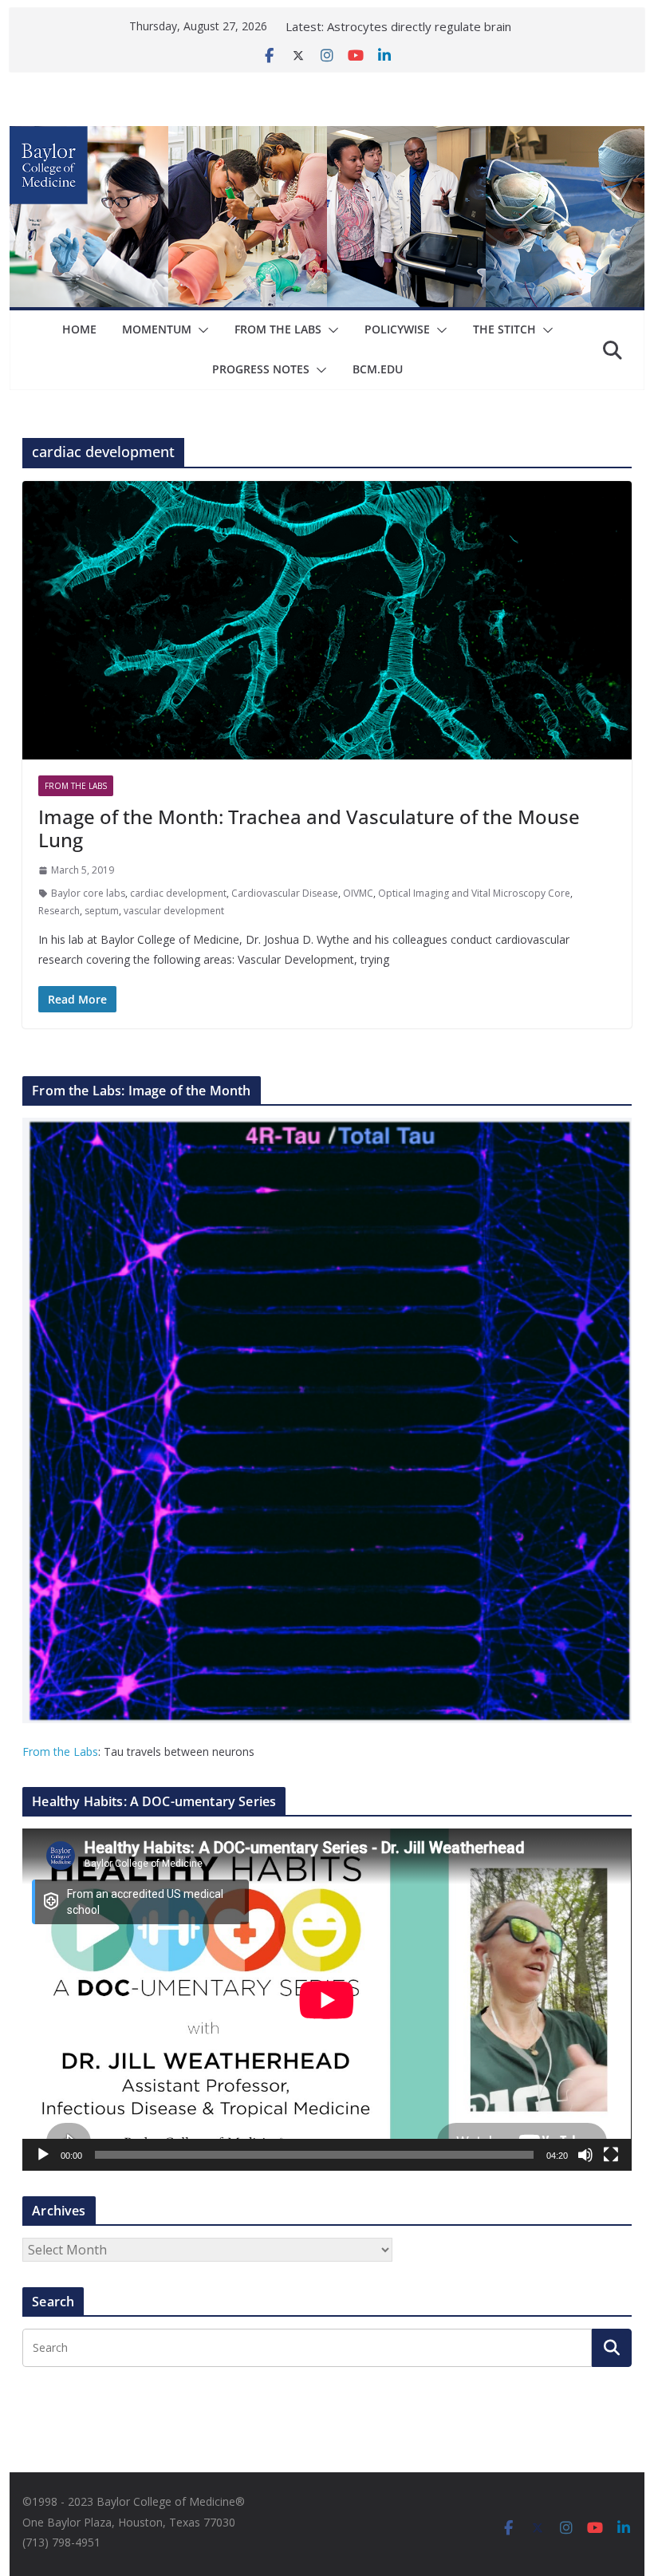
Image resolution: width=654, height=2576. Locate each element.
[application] (327, 2000)
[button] (200, 330)
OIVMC (358, 893)
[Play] (43, 2155)
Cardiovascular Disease (285, 893)
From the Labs (60, 1752)
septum (102, 911)
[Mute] (585, 2155)
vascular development (174, 911)
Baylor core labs (88, 893)
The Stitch (504, 329)
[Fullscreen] (611, 2155)
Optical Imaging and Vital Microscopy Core (474, 893)
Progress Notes (261, 369)
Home (79, 329)
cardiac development (178, 893)
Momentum (157, 329)
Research (59, 911)
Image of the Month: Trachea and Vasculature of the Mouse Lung (309, 828)
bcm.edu (378, 369)
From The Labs (278, 329)
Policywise (397, 329)
